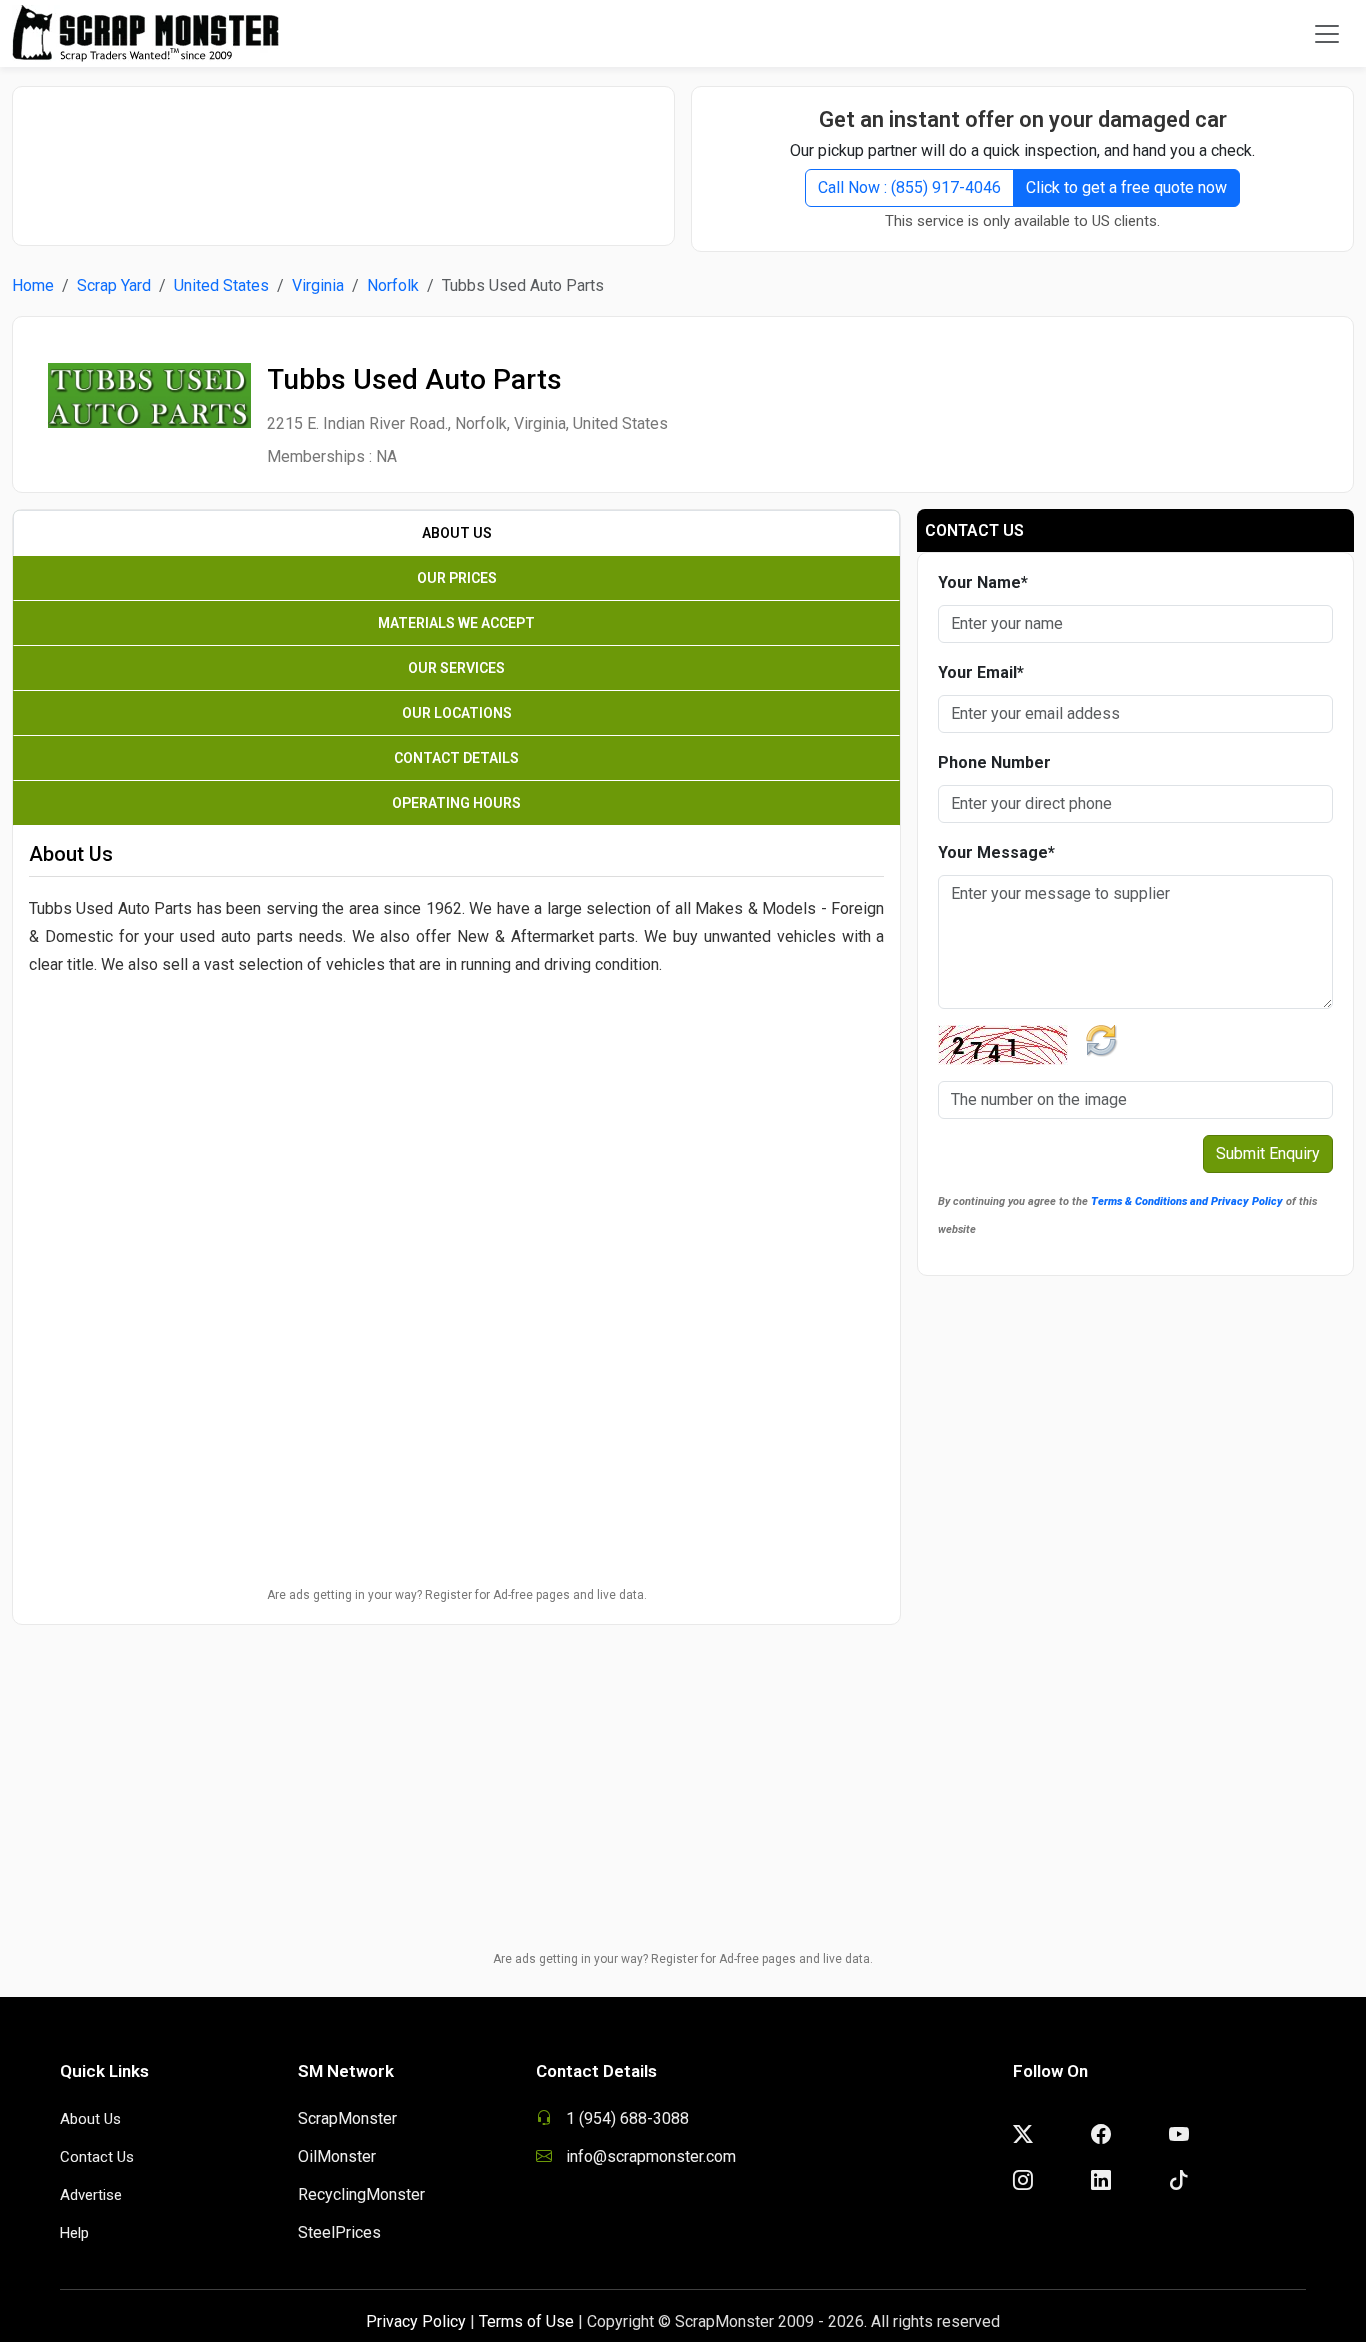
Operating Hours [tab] (456, 803)
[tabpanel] (456, 1063)
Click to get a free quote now (1126, 187)
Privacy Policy (416, 2321)
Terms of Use (526, 2321)
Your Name (983, 582)
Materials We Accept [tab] (456, 623)
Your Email (981, 672)
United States (221, 285)
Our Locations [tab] (457, 713)
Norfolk (393, 285)
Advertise (91, 2195)
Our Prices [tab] (457, 578)
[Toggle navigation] (1327, 34)
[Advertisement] (344, 156)
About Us (90, 2119)
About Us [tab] (457, 533)
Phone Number (994, 762)
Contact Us (97, 2157)
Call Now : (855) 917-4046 (909, 187)
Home (33, 285)
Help (74, 2233)
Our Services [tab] (456, 668)
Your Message (996, 852)
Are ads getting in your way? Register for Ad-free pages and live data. (457, 1595)
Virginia (318, 285)
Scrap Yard (114, 285)
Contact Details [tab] (456, 758)
